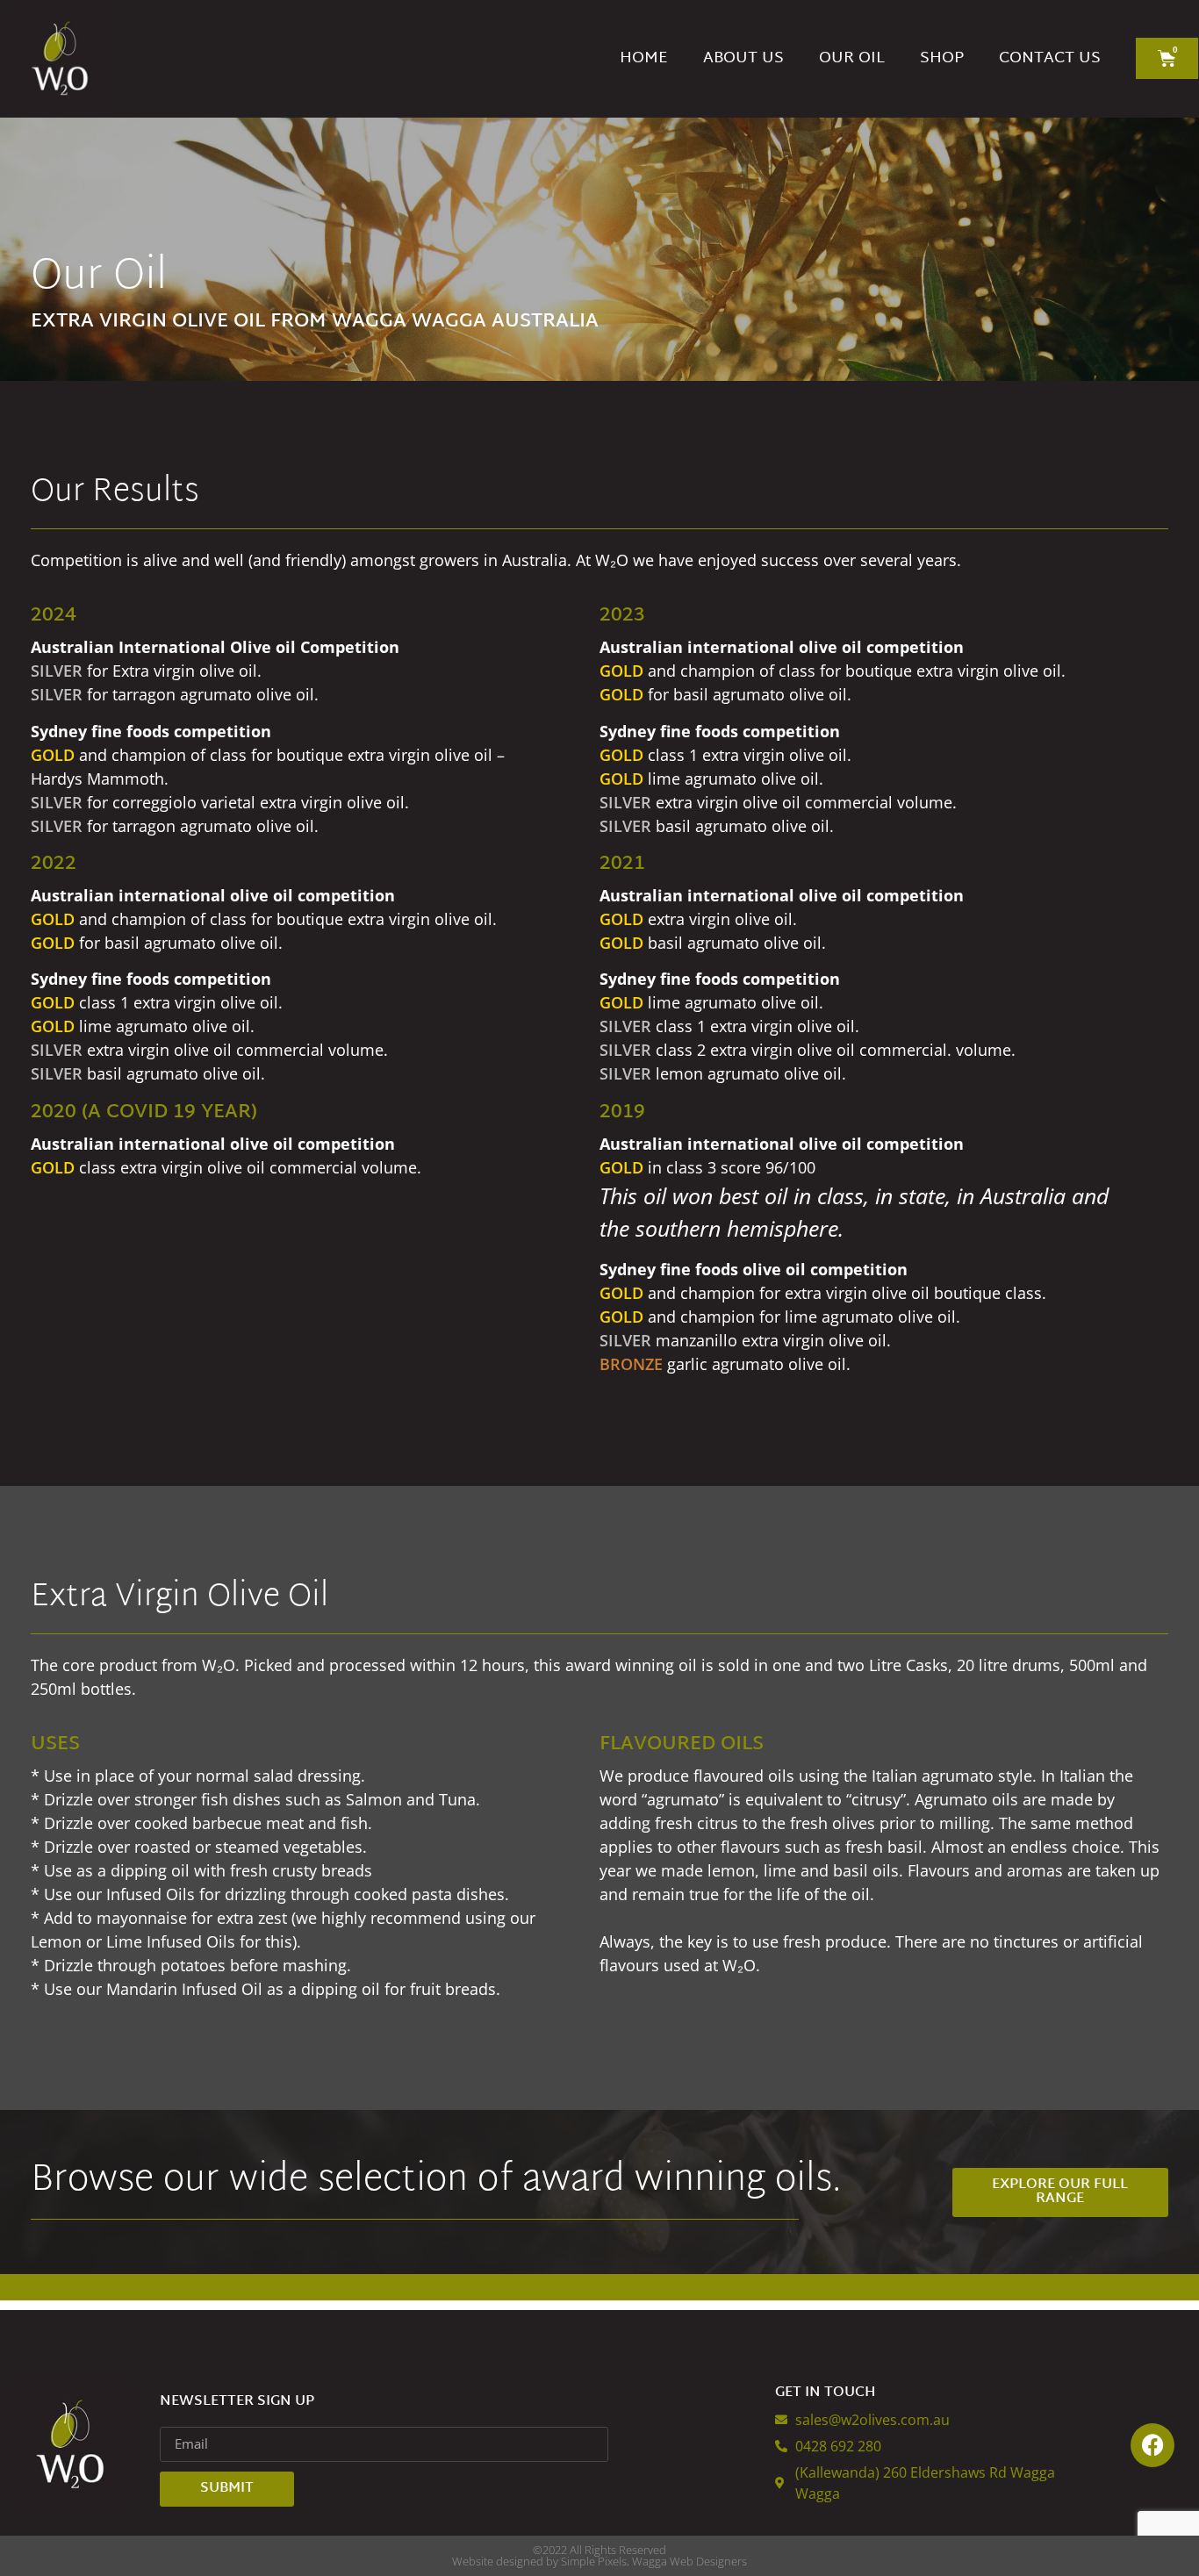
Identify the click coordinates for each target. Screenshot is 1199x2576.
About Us (743, 58)
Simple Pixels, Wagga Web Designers (654, 2561)
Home (644, 58)
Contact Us (1050, 58)
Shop (942, 58)
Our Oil (852, 58)
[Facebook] (1152, 2445)
